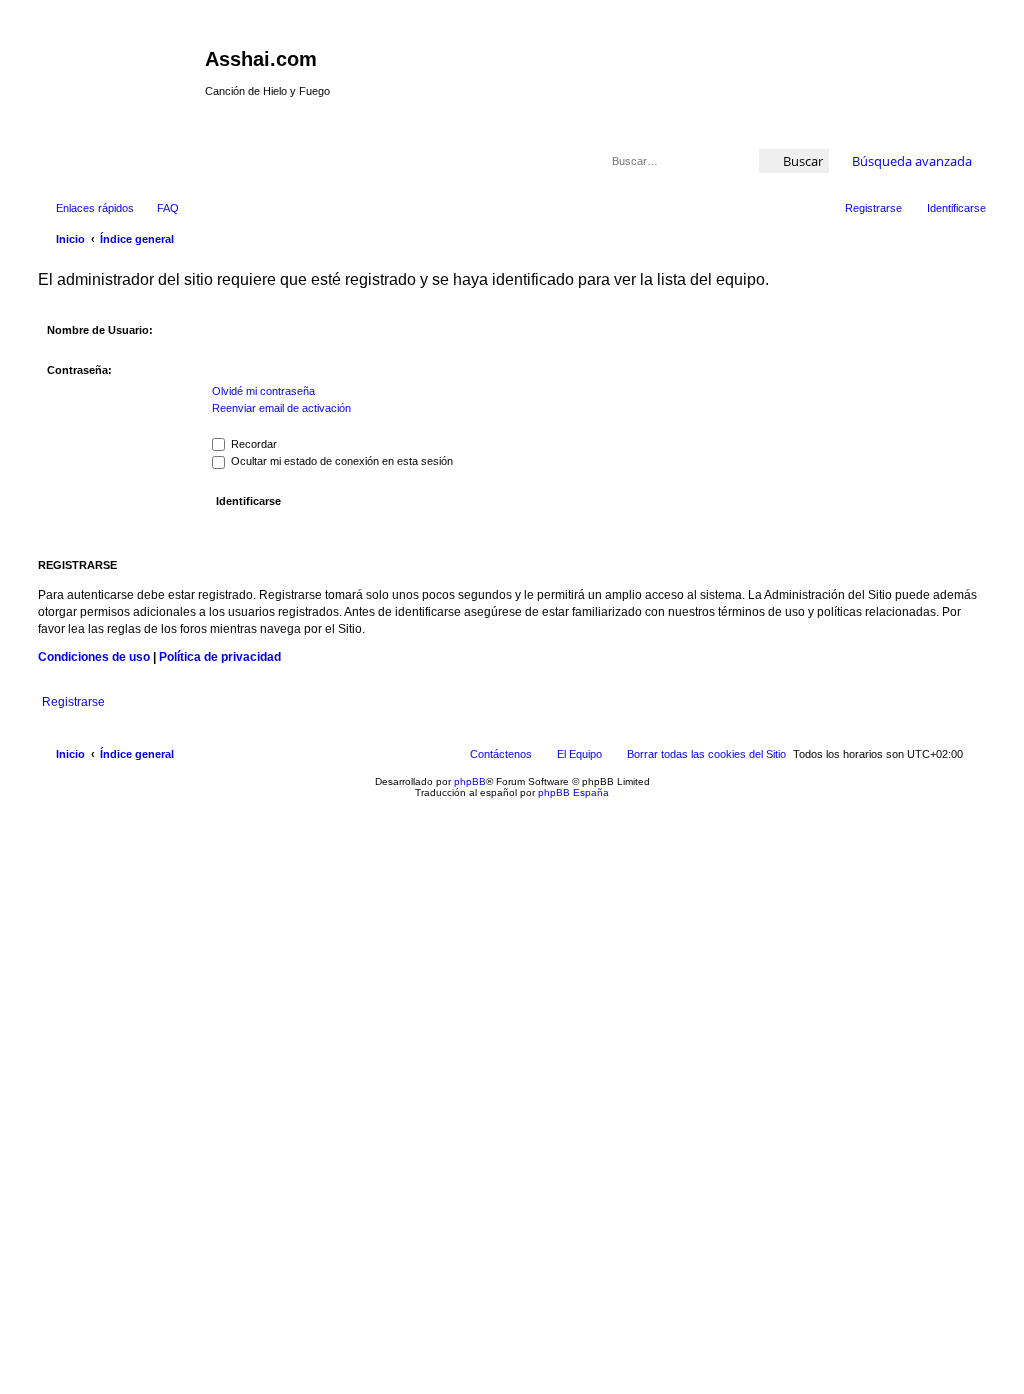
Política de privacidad (220, 657)
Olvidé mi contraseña (263, 391)
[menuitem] (159, 208)
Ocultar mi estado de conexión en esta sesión (340, 461)
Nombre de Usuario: (100, 330)
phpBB (470, 781)
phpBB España (573, 792)
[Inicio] (119, 65)
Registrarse (73, 702)
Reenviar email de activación (281, 408)
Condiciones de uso (94, 657)
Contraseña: (79, 370)
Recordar (252, 444)
